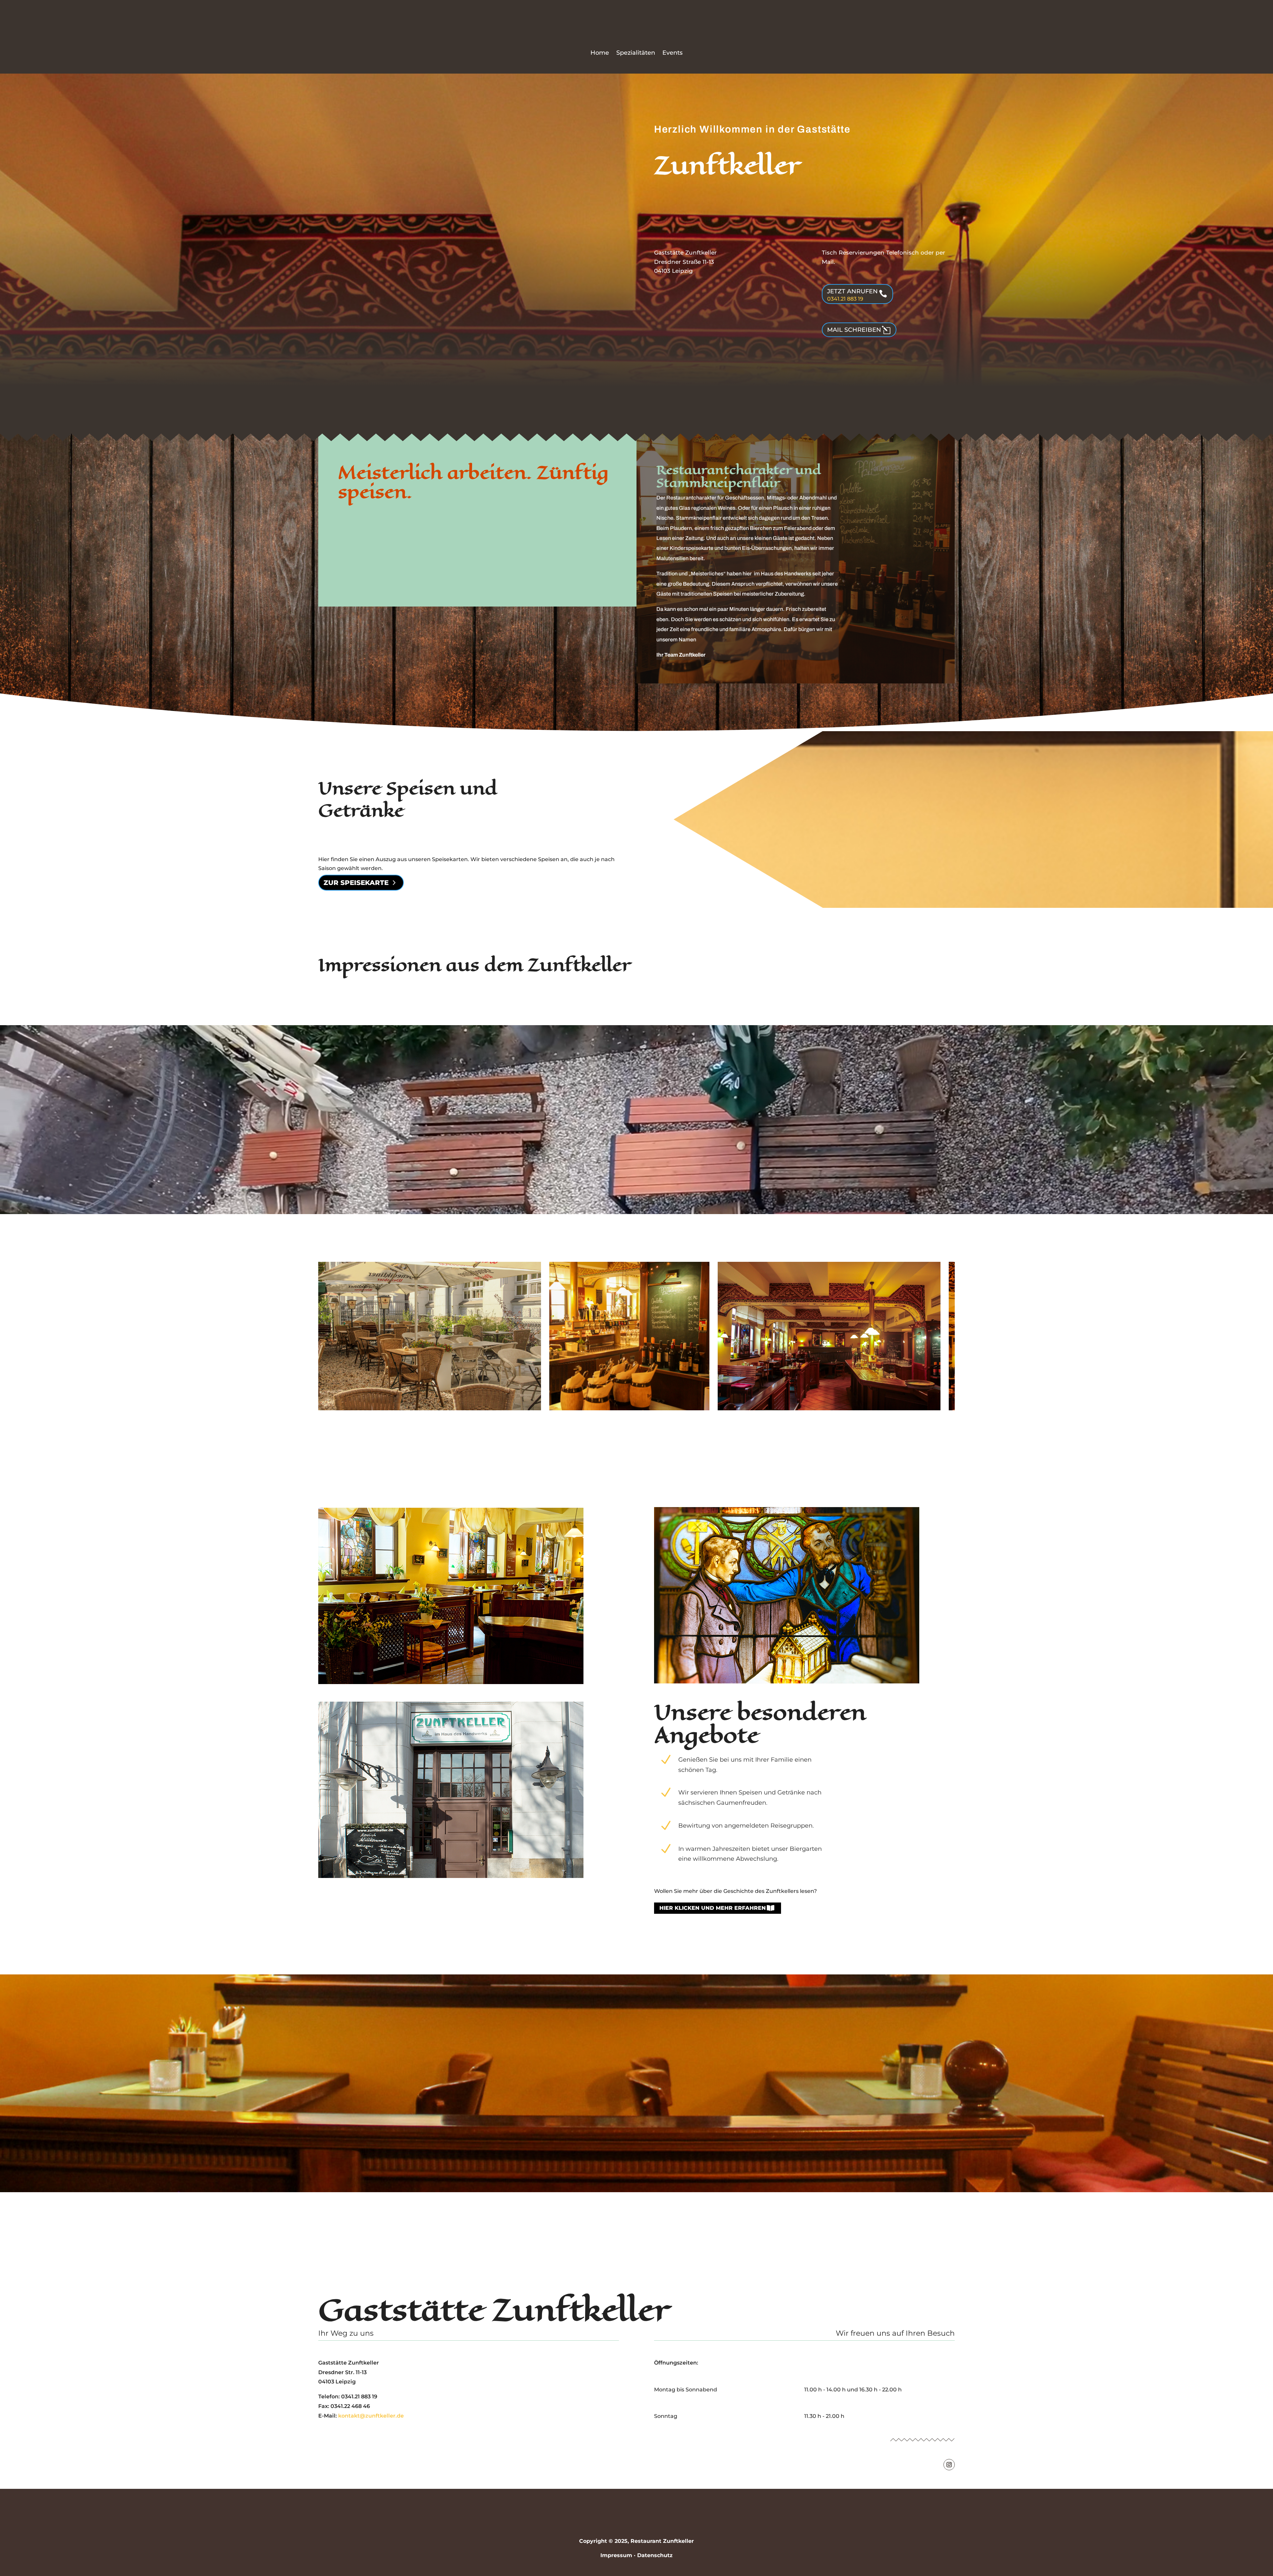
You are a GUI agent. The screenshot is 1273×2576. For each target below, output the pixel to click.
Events (672, 53)
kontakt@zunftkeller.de (371, 2416)
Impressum (616, 2555)
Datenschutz (655, 2555)
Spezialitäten (636, 53)
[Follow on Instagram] (949, 2465)
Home (600, 53)
